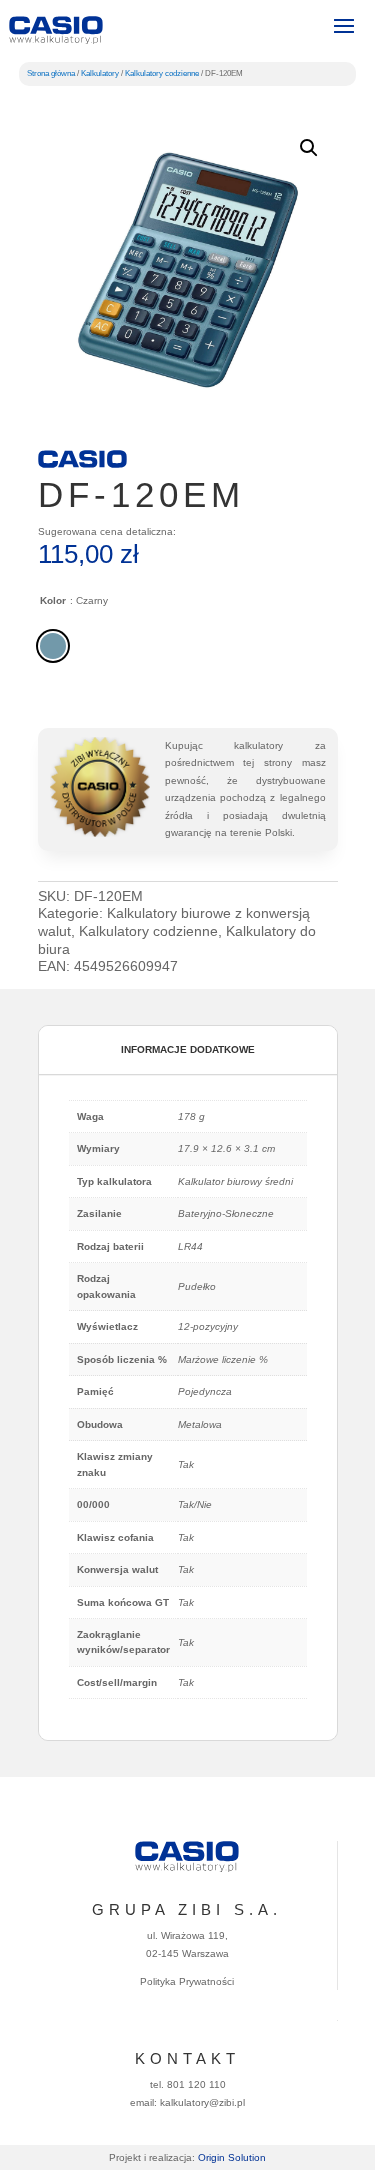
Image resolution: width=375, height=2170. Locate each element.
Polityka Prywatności (187, 1981)
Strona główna (51, 73)
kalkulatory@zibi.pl (202, 2102)
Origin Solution (232, 2157)
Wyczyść (318, 680)
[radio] (53, 646)
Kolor (53, 600)
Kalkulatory (100, 73)
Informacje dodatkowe (188, 1049)
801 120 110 (196, 2084)
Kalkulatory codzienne (162, 73)
